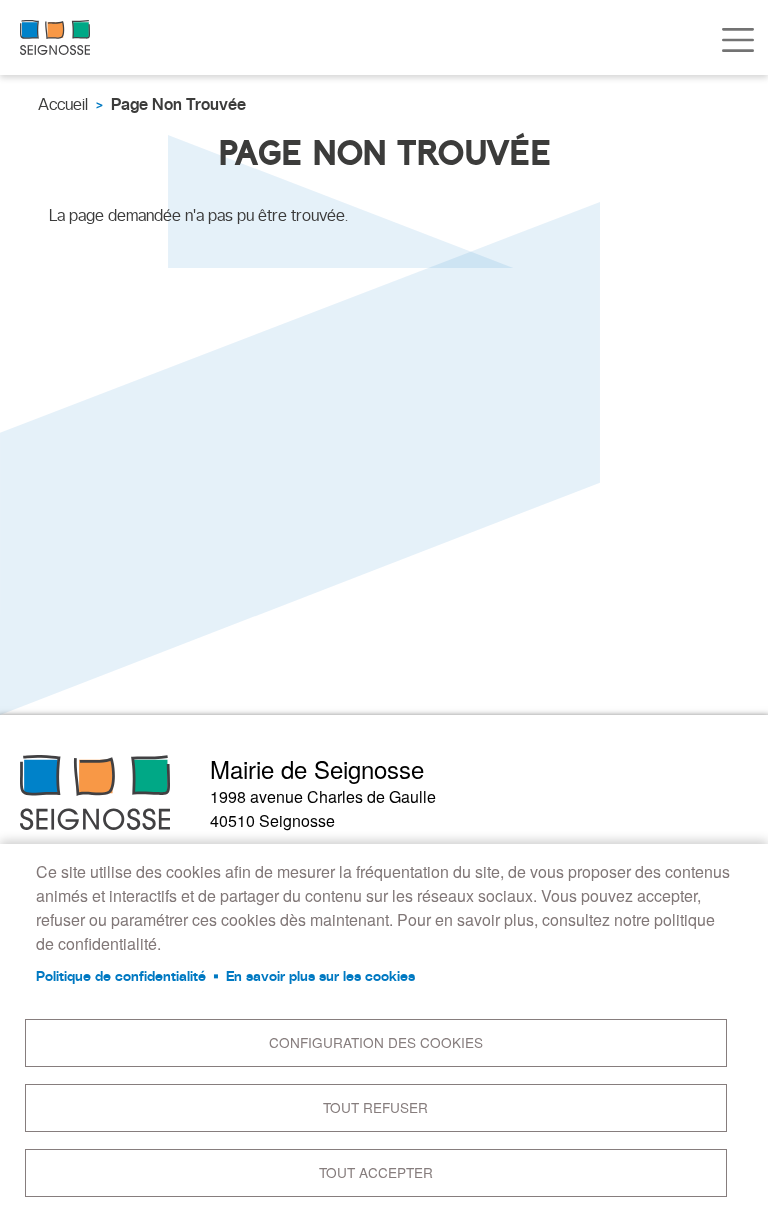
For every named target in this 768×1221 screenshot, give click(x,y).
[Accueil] (55, 37)
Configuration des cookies (376, 1042)
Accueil (63, 104)
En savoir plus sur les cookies (320, 976)
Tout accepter (376, 1172)
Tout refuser (375, 1107)
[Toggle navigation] (738, 40)
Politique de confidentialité (121, 976)
